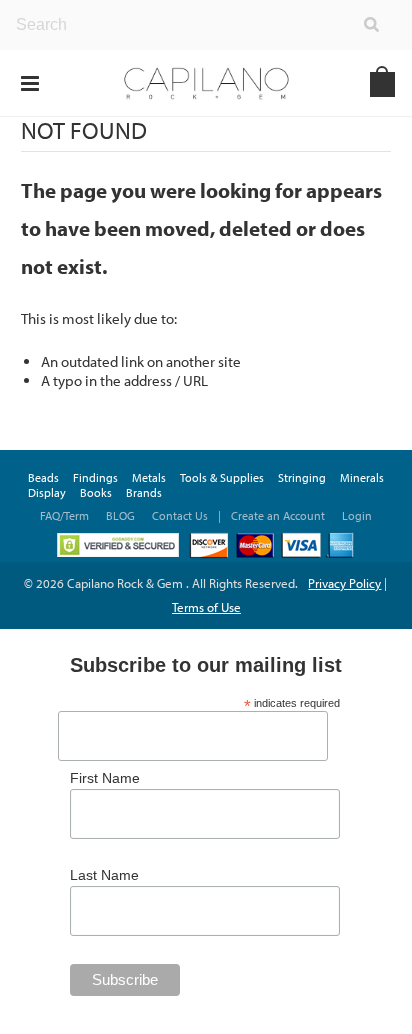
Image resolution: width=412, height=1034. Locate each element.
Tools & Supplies (222, 477)
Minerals (362, 477)
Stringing (302, 477)
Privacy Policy (344, 583)
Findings (95, 477)
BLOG (120, 515)
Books (96, 492)
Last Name (104, 875)
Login (357, 515)
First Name (105, 778)
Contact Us (180, 515)
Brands (144, 492)
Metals (149, 477)
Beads (43, 477)
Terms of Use (206, 607)
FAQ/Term (66, 515)
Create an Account (278, 515)
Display (47, 492)
